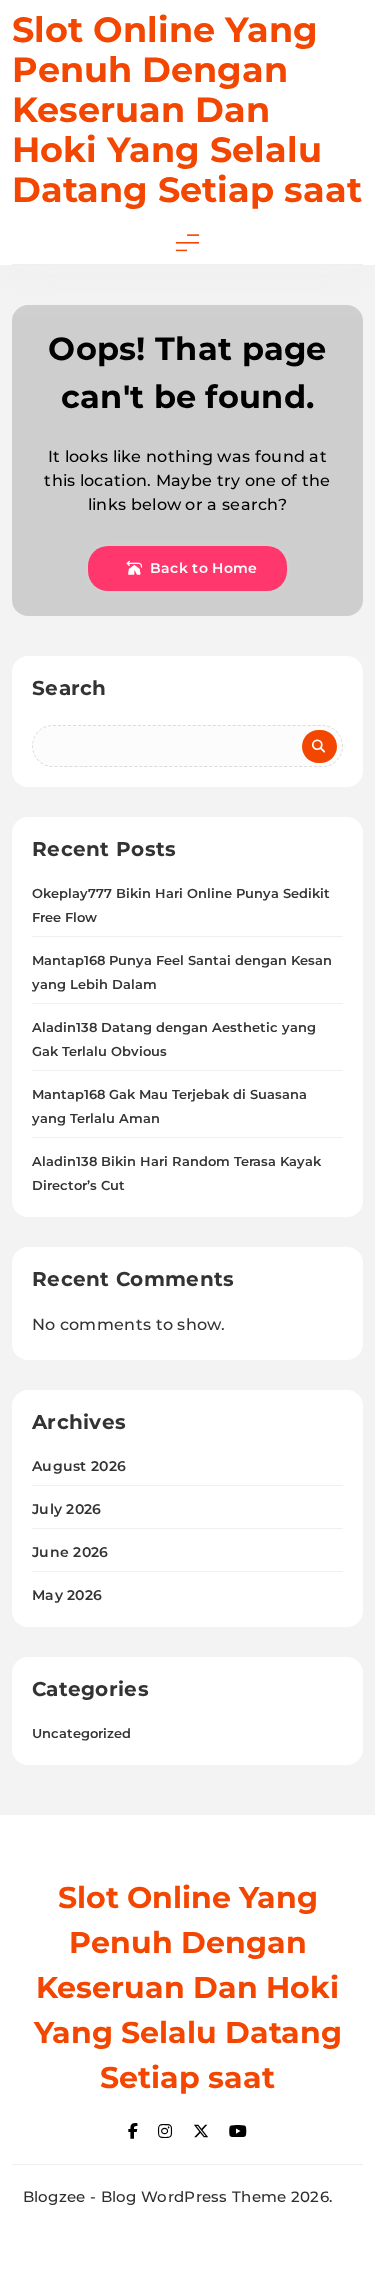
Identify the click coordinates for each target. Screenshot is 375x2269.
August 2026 (79, 1466)
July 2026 (67, 1509)
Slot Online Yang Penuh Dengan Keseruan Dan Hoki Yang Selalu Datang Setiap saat (187, 109)
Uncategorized (81, 1733)
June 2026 (70, 1552)
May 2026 (67, 1595)
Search (69, 688)
